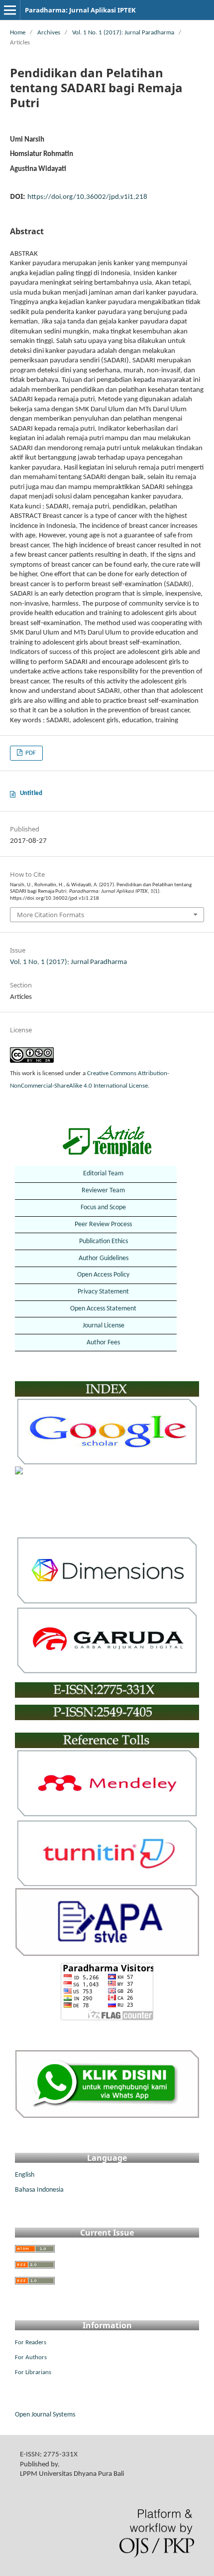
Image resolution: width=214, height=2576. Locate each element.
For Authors (31, 2357)
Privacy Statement (103, 1292)
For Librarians (33, 2372)
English (25, 2175)
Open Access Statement (103, 1309)
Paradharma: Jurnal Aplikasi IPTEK (80, 10)
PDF (30, 753)
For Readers (31, 2342)
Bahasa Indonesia (39, 2190)
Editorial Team (103, 1174)
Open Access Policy (103, 1275)
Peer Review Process (103, 1224)
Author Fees (103, 1343)
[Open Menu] (10, 10)
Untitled (31, 793)
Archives (49, 33)
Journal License (104, 1326)
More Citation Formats (51, 915)
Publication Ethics (104, 1241)
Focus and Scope (103, 1207)
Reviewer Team (103, 1191)
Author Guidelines (104, 1258)
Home (18, 33)
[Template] (107, 1141)
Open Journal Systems (45, 2415)
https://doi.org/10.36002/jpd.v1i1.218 (87, 197)
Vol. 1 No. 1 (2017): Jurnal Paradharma (123, 33)
